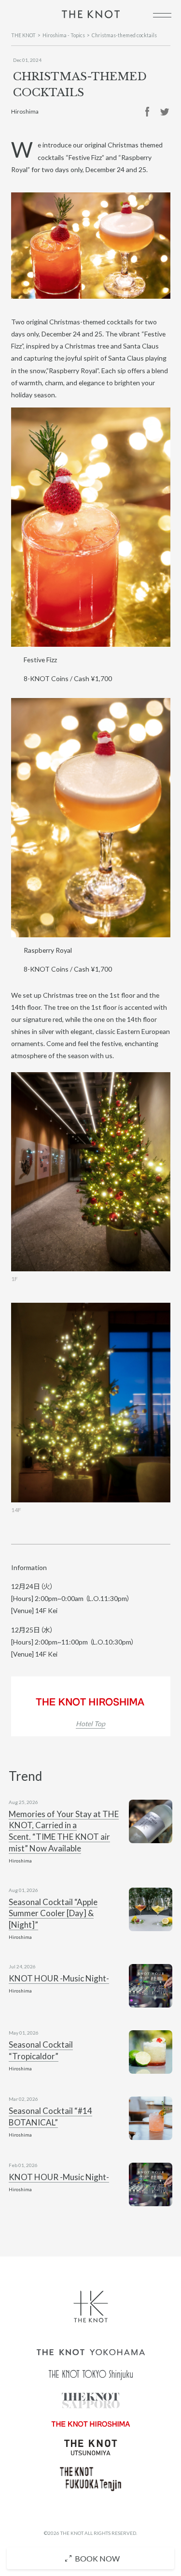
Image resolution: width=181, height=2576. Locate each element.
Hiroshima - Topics (64, 35)
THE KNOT (23, 35)
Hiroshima (25, 111)
